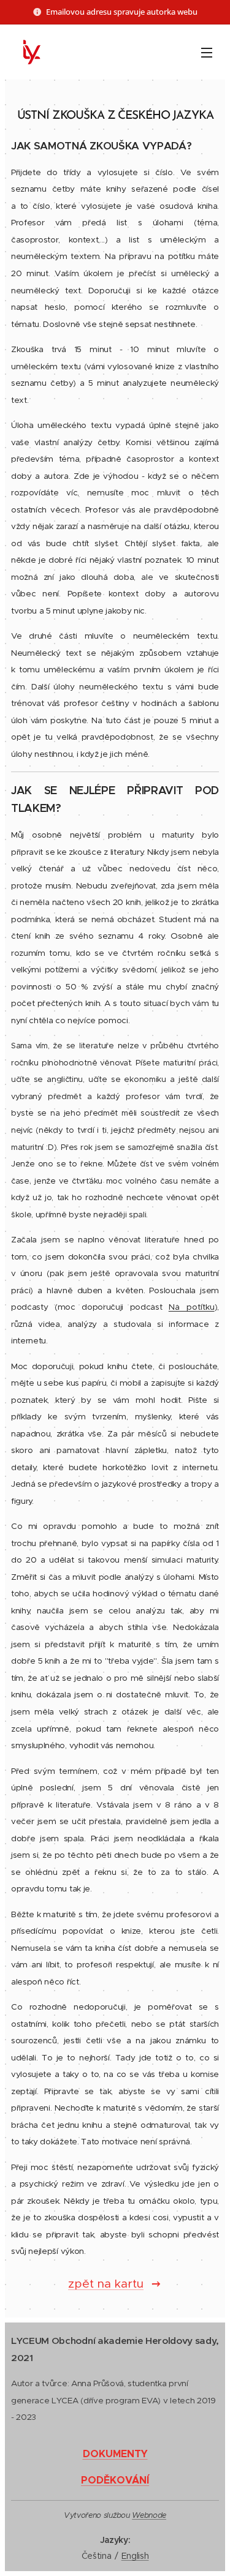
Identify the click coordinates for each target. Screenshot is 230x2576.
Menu (207, 52)
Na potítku (192, 1307)
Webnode (149, 2515)
